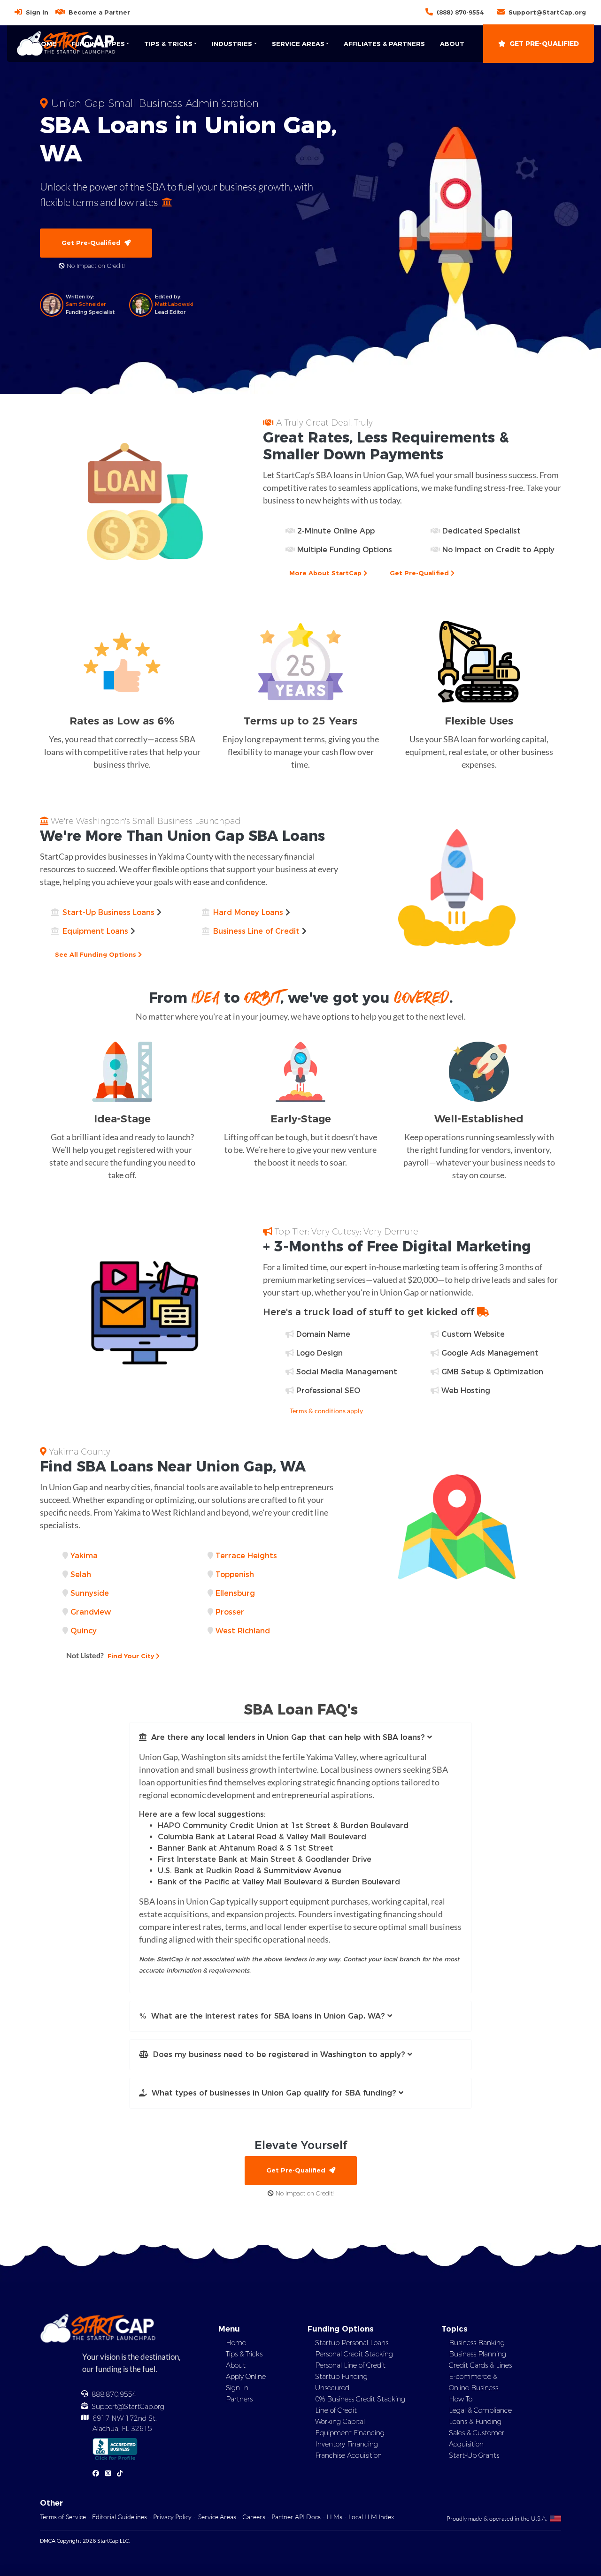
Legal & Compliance (480, 2410)
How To (461, 2399)
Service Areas (217, 2517)
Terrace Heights (246, 1556)
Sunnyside (90, 1593)
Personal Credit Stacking (354, 2354)
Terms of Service (63, 2517)
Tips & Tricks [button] (168, 44)
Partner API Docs (296, 2517)
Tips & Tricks (244, 2354)
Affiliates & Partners (384, 44)
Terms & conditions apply (326, 1411)
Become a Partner (99, 12)
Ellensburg (235, 1593)
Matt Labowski (174, 304)
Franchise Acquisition (348, 2455)
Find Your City (111, 1655)
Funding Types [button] (98, 44)
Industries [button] (232, 44)
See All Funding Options (96, 954)
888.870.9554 (114, 2394)
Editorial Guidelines (119, 2517)
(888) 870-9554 (460, 12)
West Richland (243, 1631)
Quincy (84, 1631)
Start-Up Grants (474, 2455)
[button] (300, 1738)
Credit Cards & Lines (480, 2365)
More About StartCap (326, 573)
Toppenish (235, 1574)
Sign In (37, 12)
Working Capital (340, 2422)
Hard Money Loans (248, 912)
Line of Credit (336, 2410)
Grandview (91, 1612)
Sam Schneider (86, 304)
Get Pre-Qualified (544, 44)
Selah (81, 1574)
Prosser (230, 1612)
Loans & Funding (475, 2422)
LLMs (335, 2517)
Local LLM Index (371, 2517)
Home (46, 44)
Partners (239, 2399)
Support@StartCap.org (547, 12)
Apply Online (246, 2377)
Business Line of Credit (256, 931)
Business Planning (478, 2354)
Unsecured (332, 2388)
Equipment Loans (95, 931)
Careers (254, 2517)
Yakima (84, 1556)
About (452, 44)
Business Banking (477, 2343)
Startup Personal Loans (352, 2343)
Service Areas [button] (298, 44)
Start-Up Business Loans (108, 912)
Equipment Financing (350, 2433)
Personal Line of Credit (350, 2365)
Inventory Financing (347, 2444)
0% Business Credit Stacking (360, 2399)
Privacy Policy (172, 2517)
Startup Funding (341, 2377)
